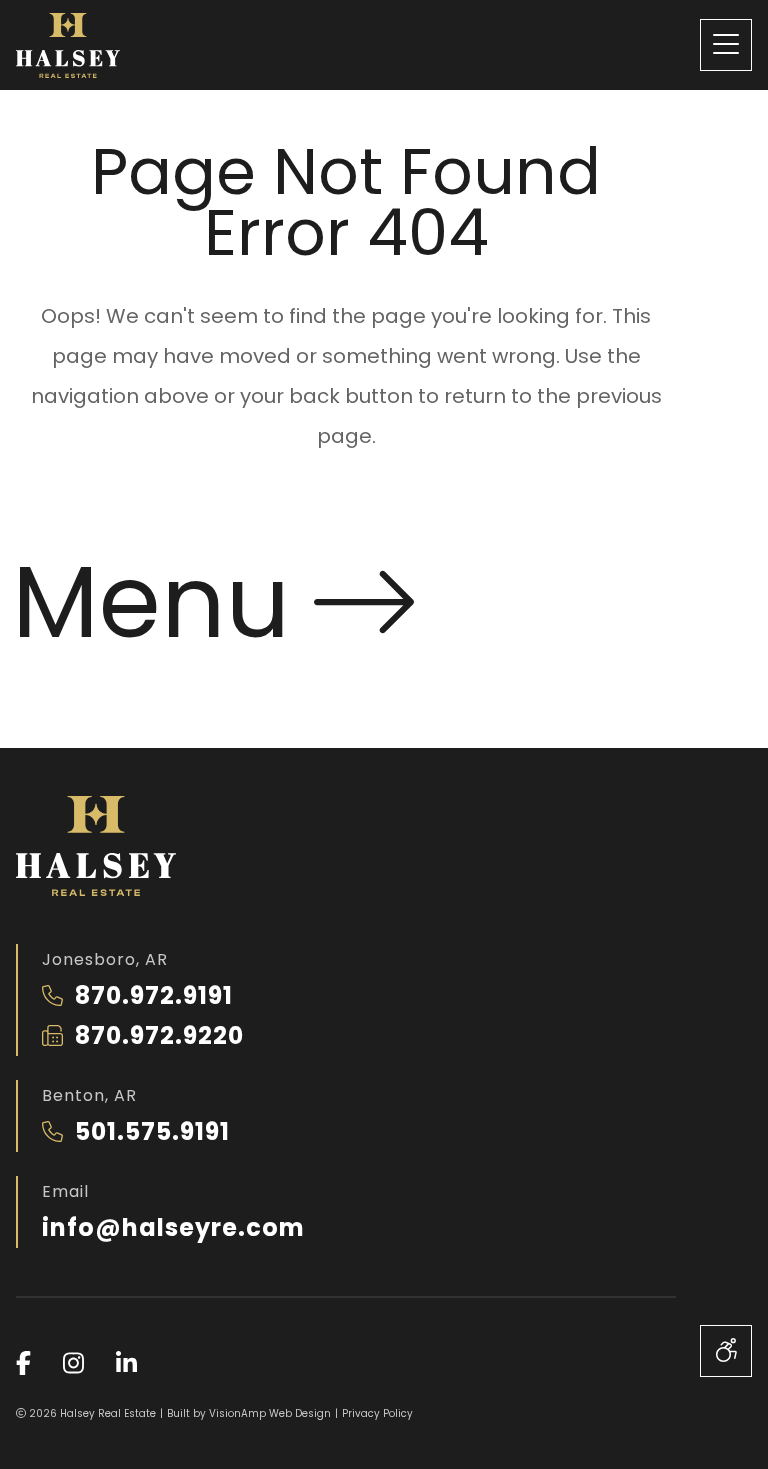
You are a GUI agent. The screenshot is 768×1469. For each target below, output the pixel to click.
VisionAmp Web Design (270, 1413)
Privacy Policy (377, 1413)
